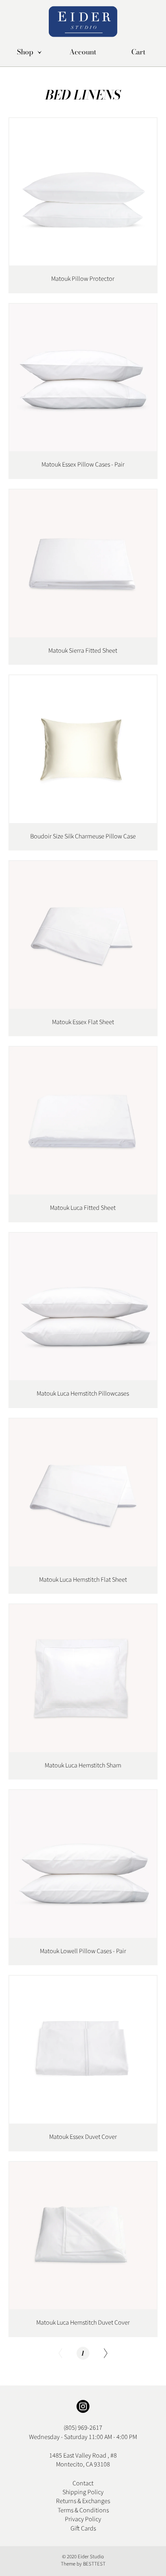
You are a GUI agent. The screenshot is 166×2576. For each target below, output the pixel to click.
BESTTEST (94, 2564)
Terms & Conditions (83, 2510)
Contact (83, 2483)
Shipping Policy (83, 2492)
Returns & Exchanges (83, 2501)
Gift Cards (83, 2528)
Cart (138, 52)
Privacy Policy (83, 2519)
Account (83, 52)
